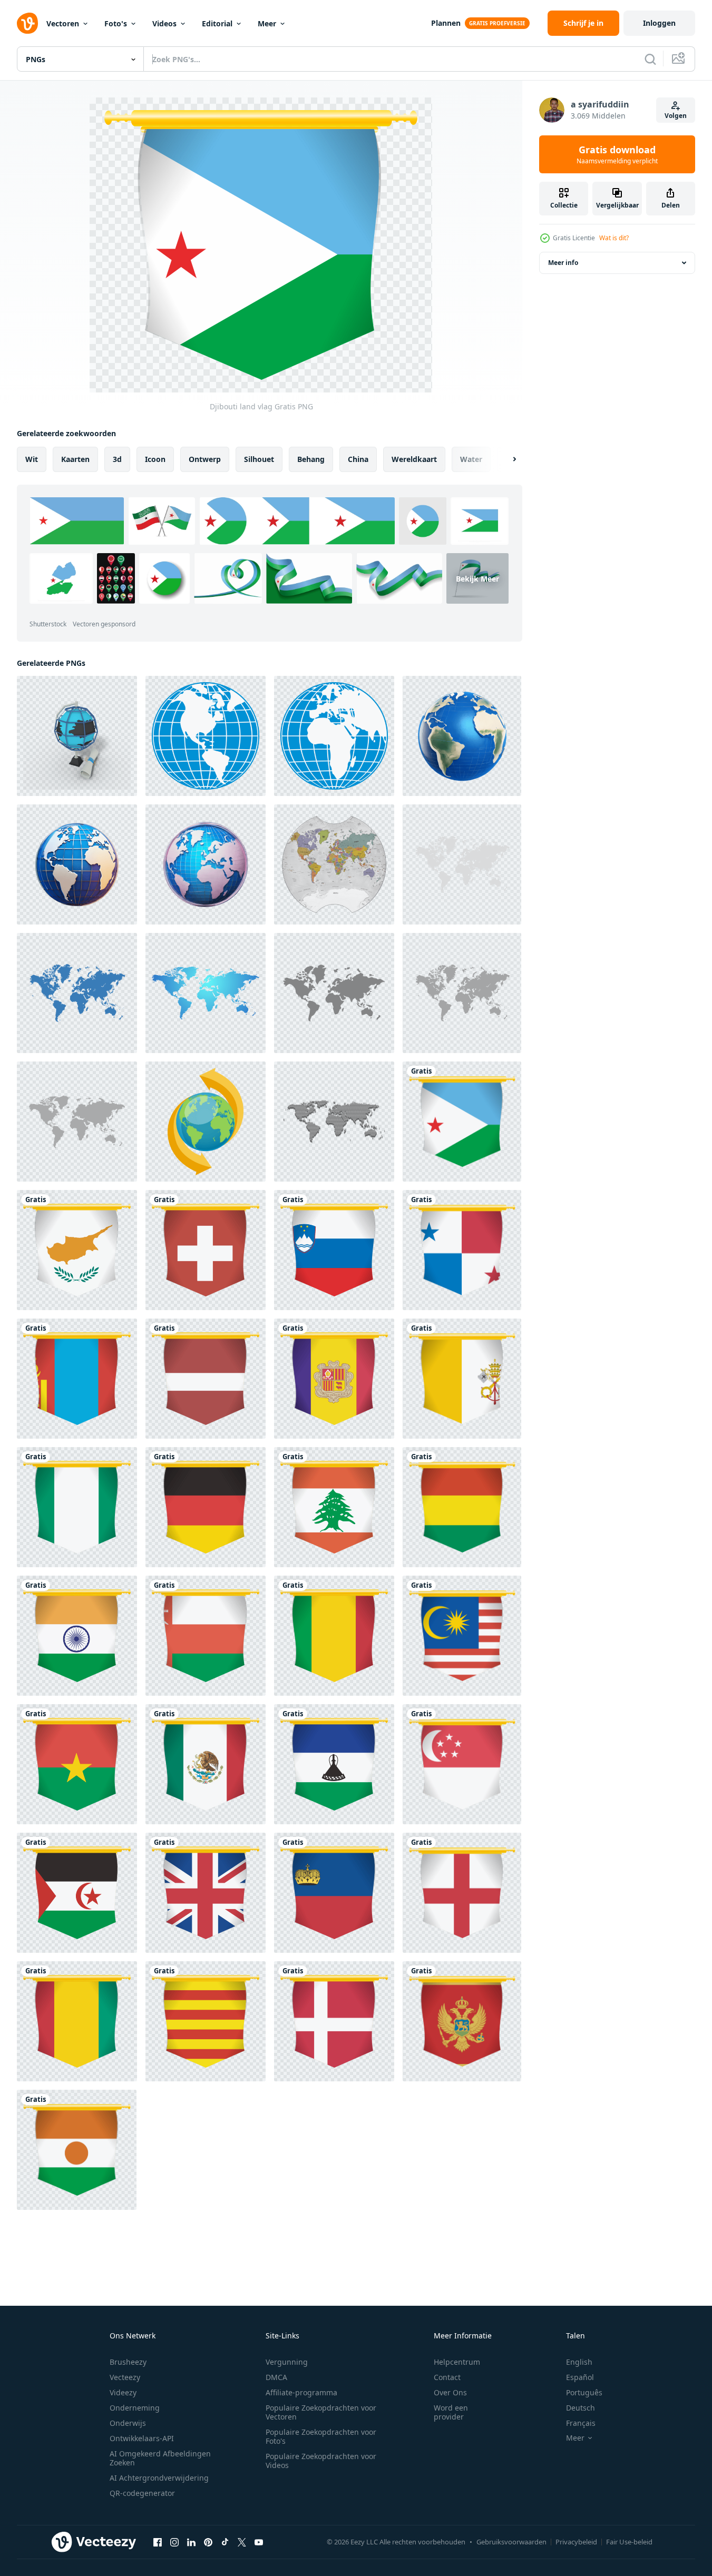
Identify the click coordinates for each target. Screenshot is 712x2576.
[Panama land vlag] (462, 1250)
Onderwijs (128, 2423)
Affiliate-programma (301, 2392)
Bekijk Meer (477, 578)
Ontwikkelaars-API (142, 2438)
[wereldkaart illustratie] (334, 993)
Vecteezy (125, 2377)
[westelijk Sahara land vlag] (77, 1893)
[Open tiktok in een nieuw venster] (225, 2542)
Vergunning (287, 2362)
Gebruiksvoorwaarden (511, 2542)
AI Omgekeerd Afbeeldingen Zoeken (160, 2458)
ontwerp (205, 459)
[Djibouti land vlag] (462, 1122)
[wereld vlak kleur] (206, 1122)
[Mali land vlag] (334, 1636)
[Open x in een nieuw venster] (242, 2542)
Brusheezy (128, 2362)
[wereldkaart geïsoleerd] (77, 1122)
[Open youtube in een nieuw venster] (259, 2542)
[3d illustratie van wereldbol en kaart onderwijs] (77, 736)
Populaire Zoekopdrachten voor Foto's (321, 2436)
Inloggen (659, 23)
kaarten (75, 459)
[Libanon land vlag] (334, 1507)
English (579, 2362)
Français (581, 2423)
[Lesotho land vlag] (334, 1764)
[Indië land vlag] (77, 1636)
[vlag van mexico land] (206, 1764)
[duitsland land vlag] (206, 1507)
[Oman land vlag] (206, 1636)
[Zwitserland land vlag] (206, 1250)
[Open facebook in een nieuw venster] (158, 2542)
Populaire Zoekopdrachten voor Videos (321, 2461)
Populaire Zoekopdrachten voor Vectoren (321, 2412)
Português (584, 2392)
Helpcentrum (457, 2362)
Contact (447, 2377)
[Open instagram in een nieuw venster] (174, 2542)
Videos (164, 23)
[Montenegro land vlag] (462, 2021)
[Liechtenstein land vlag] (334, 1893)
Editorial (217, 23)
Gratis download (617, 154)
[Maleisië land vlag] (462, 1636)
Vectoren (63, 23)
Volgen (676, 116)
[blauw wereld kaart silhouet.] (77, 993)
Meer (267, 23)
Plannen (446, 23)
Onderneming (135, 2408)
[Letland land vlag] (206, 1379)
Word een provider (451, 2412)
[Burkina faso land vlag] (77, 1764)
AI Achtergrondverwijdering (159, 2478)
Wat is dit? (614, 238)
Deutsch (581, 2408)
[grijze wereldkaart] (462, 864)
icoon (155, 459)
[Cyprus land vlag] (77, 1250)
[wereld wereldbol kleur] (206, 736)
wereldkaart (414, 459)
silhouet (259, 459)
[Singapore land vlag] (462, 1764)
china (358, 459)
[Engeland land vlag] (462, 1893)
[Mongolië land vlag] (77, 1379)
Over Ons (450, 2392)
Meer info (563, 263)
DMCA (276, 2377)
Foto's (116, 23)
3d (117, 459)
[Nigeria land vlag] (77, 1507)
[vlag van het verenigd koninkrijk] (206, 1893)
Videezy (123, 2392)
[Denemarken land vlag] (334, 2021)
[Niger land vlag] (77, 2150)
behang (311, 459)
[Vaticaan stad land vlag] (462, 1379)
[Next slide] (505, 459)
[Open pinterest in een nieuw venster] (208, 2542)
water (471, 459)
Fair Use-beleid (629, 2542)
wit (32, 459)
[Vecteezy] (27, 23)
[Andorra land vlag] (334, 1379)
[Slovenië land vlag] (334, 1250)
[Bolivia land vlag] (462, 1507)
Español (580, 2377)
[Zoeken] (650, 59)
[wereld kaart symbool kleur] (206, 993)
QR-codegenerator (142, 2493)
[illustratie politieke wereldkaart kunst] (334, 864)
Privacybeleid (576, 2542)
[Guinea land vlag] (77, 2021)
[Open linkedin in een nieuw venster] (191, 2542)
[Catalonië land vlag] (206, 2021)
